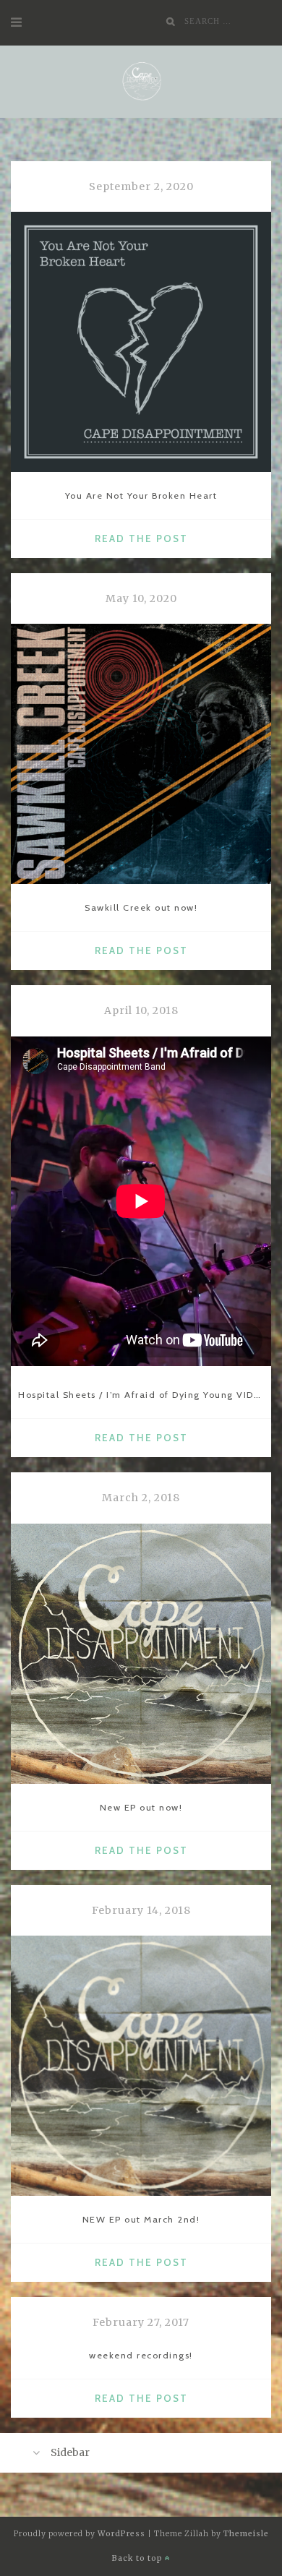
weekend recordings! (141, 2355)
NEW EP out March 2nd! (141, 2219)
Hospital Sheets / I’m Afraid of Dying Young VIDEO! (145, 1395)
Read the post (146, 540)
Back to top (138, 2558)
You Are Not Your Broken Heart (141, 495)
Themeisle (246, 2534)
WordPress (121, 2534)
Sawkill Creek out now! (141, 907)
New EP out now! (141, 1807)
